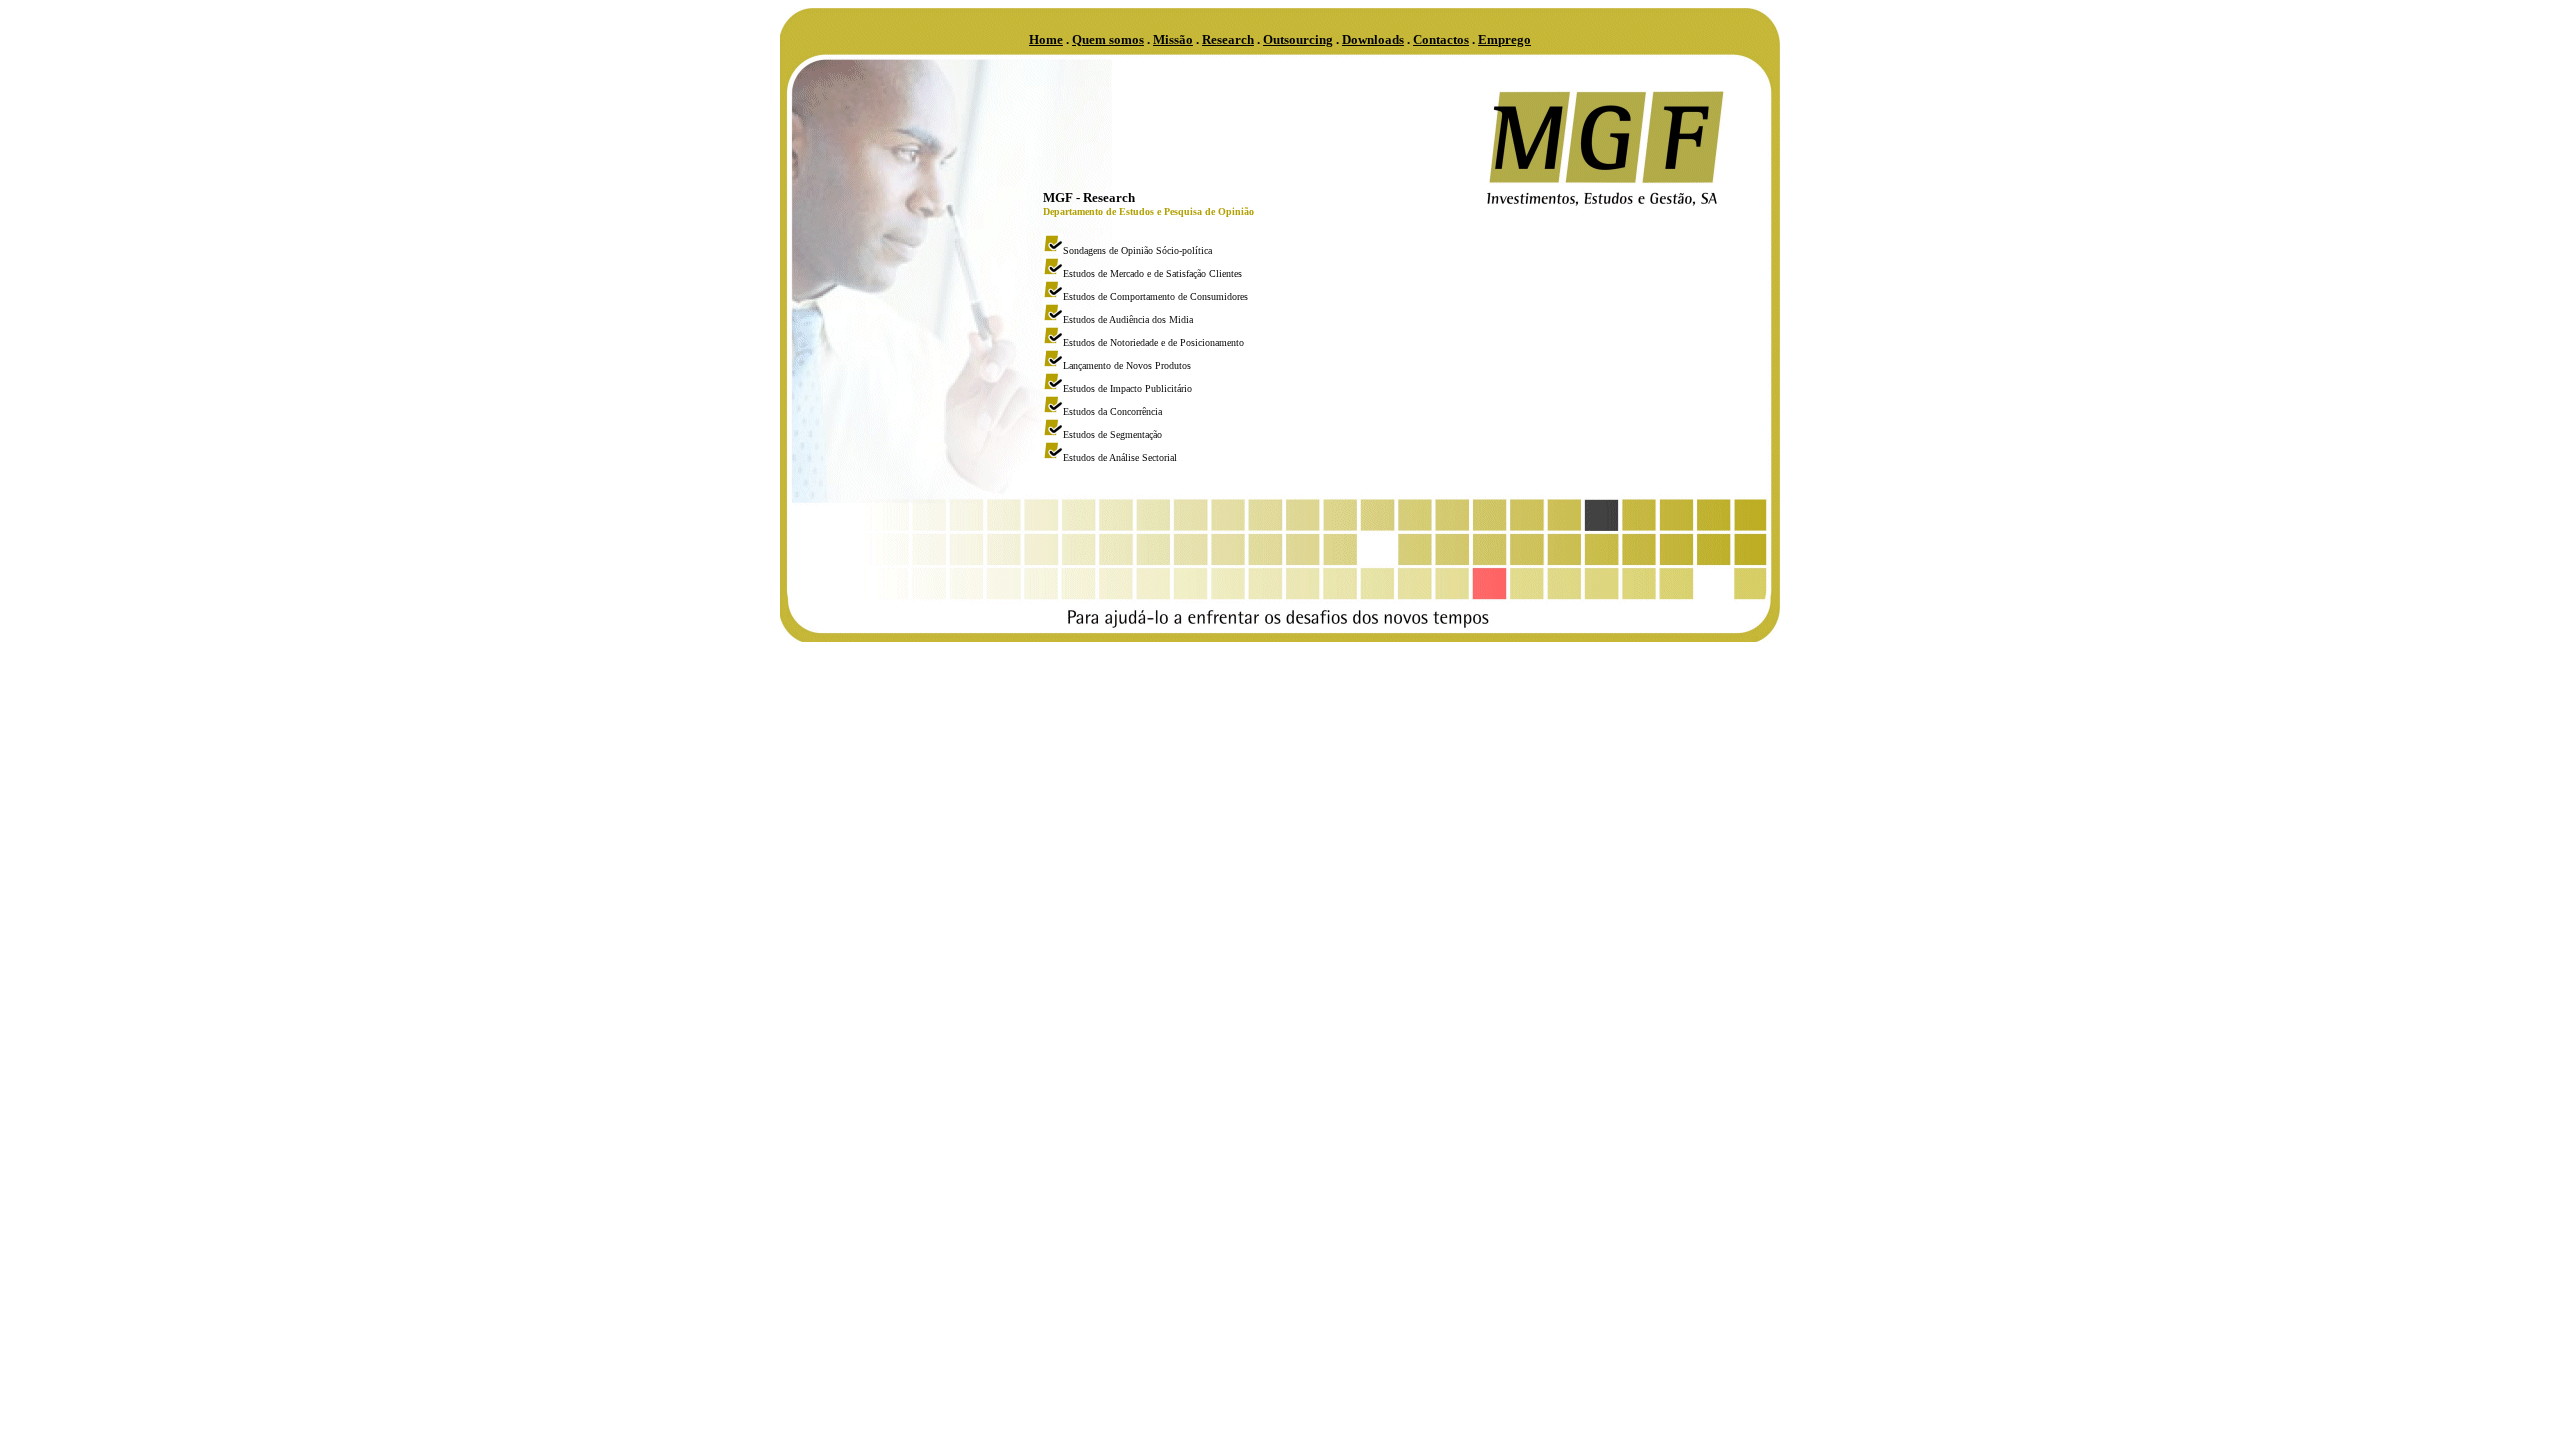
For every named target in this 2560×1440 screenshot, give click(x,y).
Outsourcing (1298, 39)
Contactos (1441, 39)
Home (1046, 39)
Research (1228, 39)
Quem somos (1108, 39)
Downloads (1373, 39)
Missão (1173, 39)
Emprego (1504, 39)
